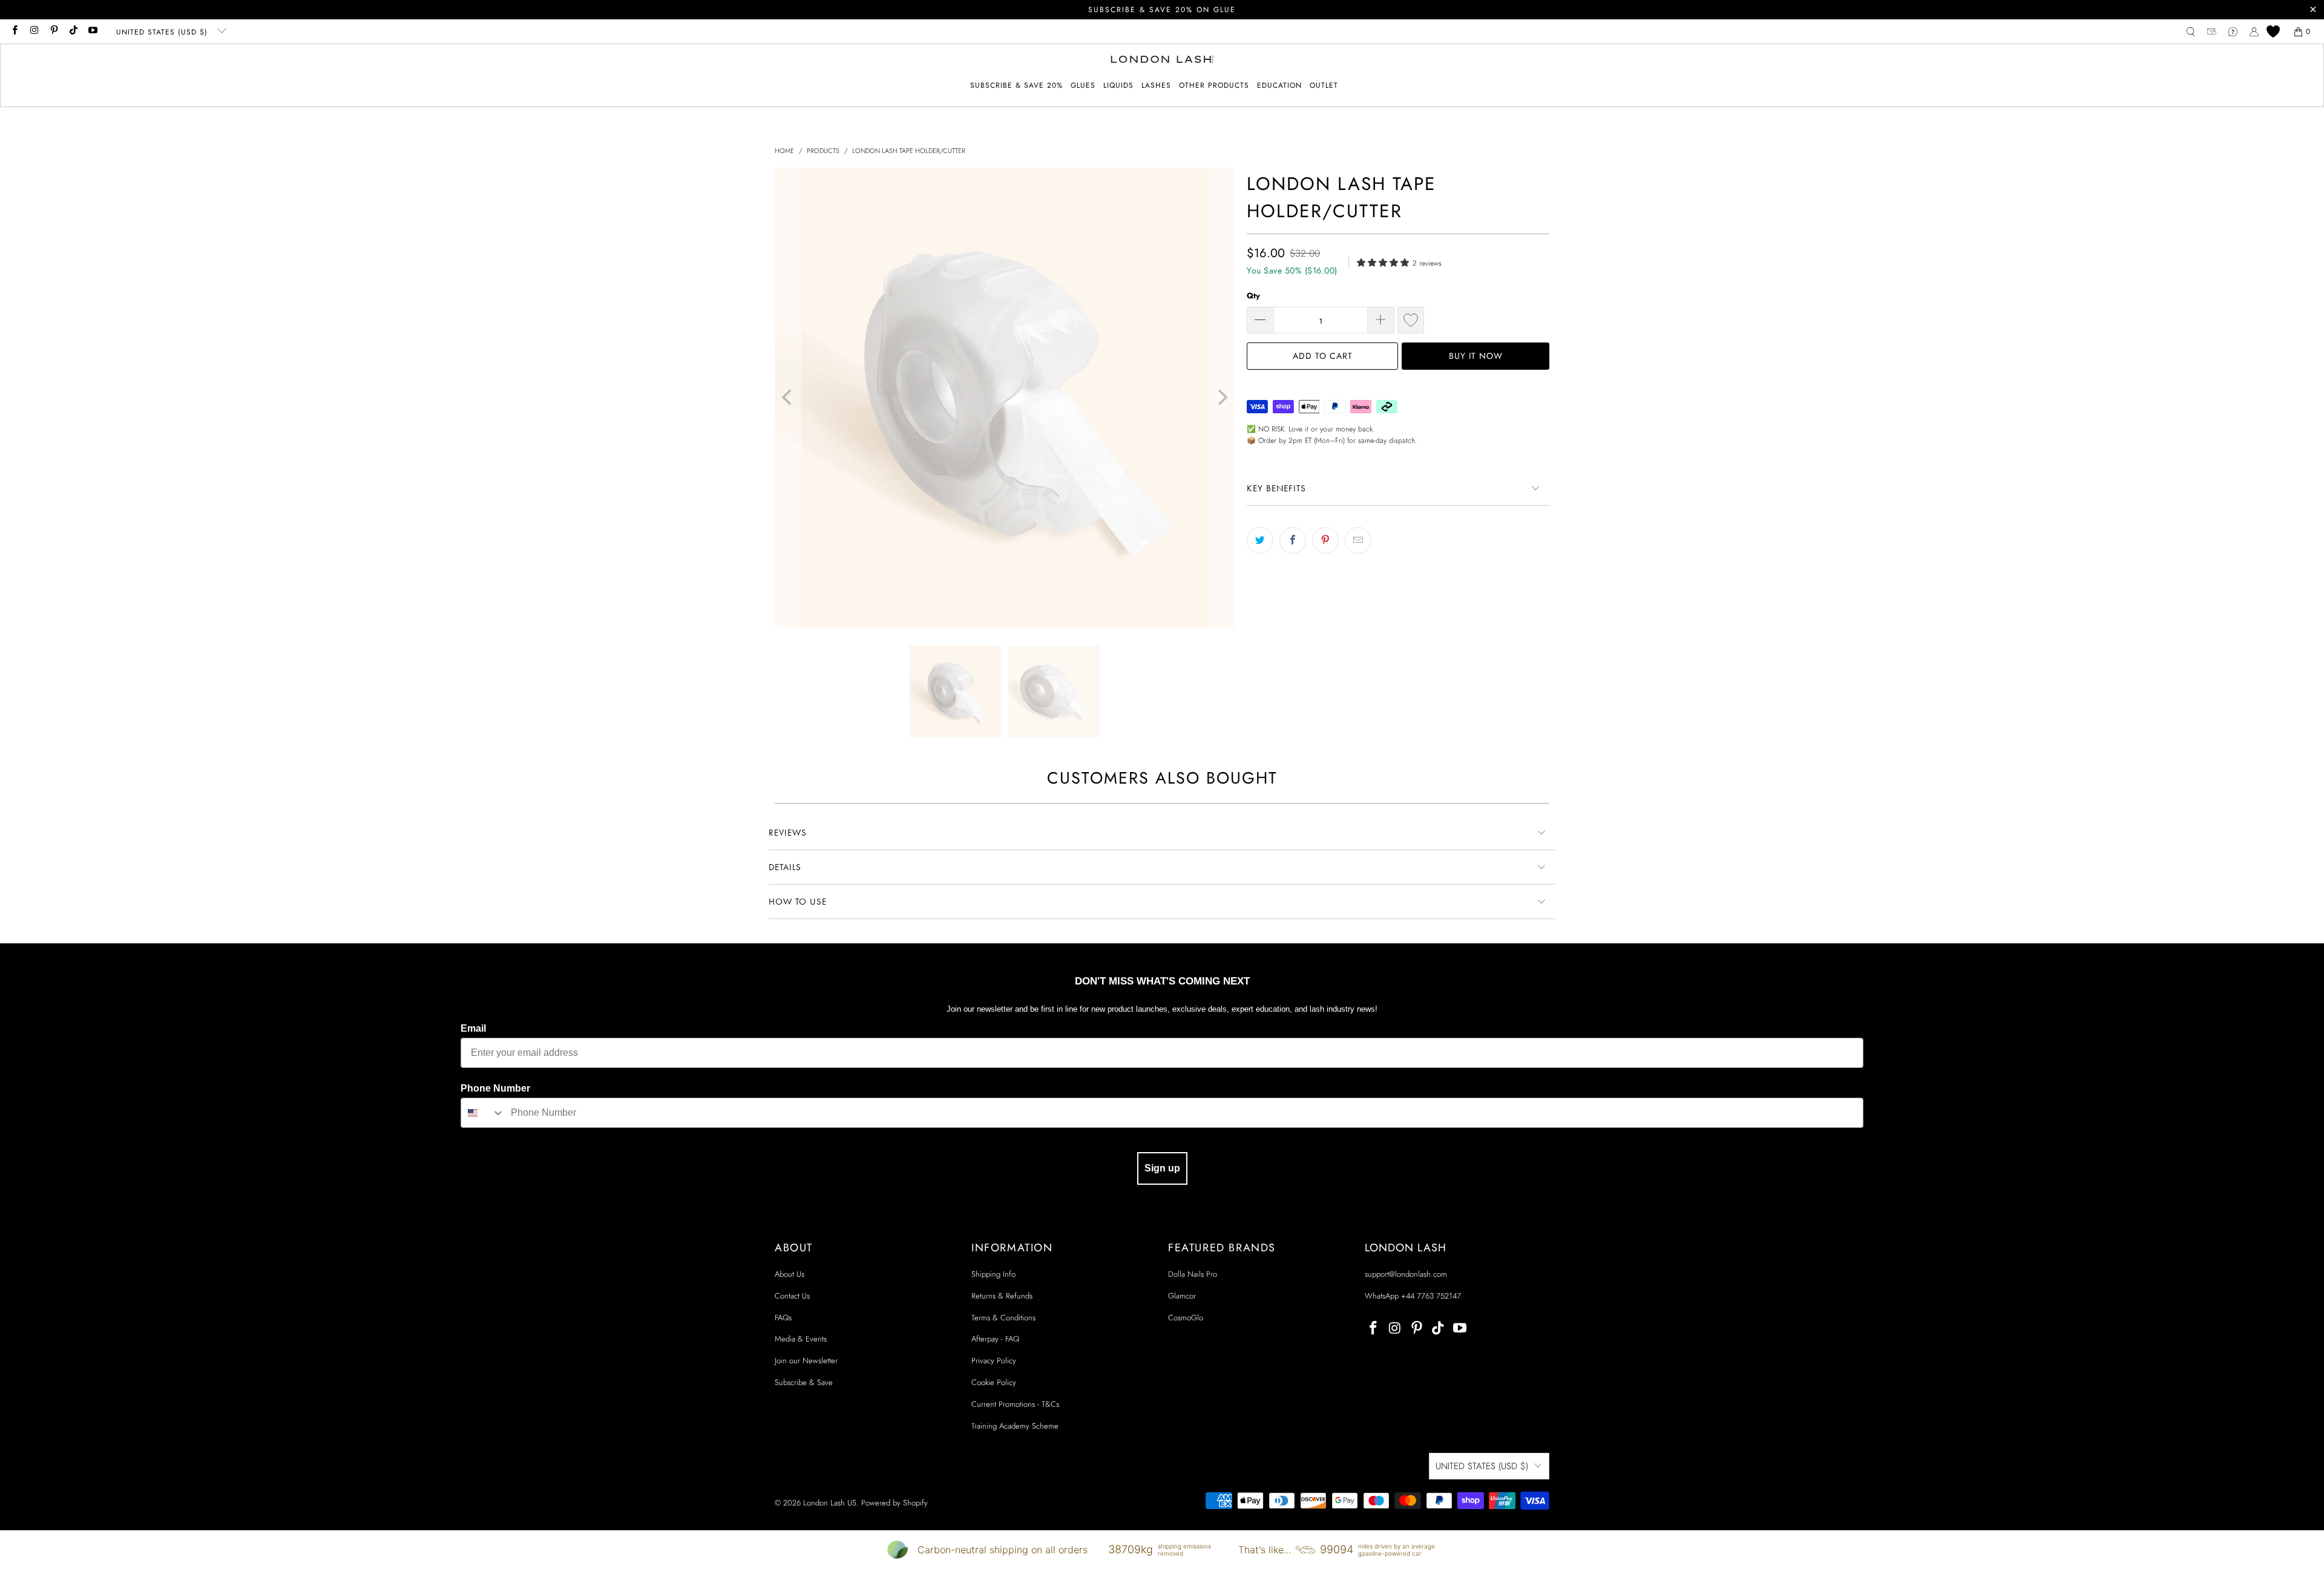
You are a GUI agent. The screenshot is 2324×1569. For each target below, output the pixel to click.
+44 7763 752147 (1431, 1296)
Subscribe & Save (804, 1382)
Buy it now (1476, 356)
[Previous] (788, 398)
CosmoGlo (1186, 1318)
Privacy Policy (994, 1361)
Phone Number (495, 1088)
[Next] (1221, 398)
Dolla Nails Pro (1193, 1274)
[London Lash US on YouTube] (92, 31)
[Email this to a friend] (1358, 540)
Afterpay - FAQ (995, 1339)
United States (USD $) (163, 32)
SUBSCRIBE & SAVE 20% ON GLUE (1162, 10)
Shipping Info (993, 1274)
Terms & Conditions (1003, 1318)
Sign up (1162, 1168)
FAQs (783, 1318)
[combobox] (483, 1113)
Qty (1253, 296)
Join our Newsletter (806, 1361)
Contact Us (792, 1296)
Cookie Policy (994, 1382)
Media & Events (801, 1339)
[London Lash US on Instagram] (34, 31)
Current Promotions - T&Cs (1015, 1404)
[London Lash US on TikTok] (73, 31)
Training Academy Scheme (1015, 1426)
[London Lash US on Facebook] (14, 31)
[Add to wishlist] (1411, 320)
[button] (1083, 86)
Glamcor (1182, 1296)
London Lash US (830, 1503)
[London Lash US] (1162, 61)
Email (473, 1028)
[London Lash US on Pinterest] (54, 31)
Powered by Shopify (894, 1503)
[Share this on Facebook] (1293, 540)
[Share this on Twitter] (1260, 540)
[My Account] (2254, 32)
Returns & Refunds (1002, 1296)
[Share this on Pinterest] (1325, 540)
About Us (789, 1274)
